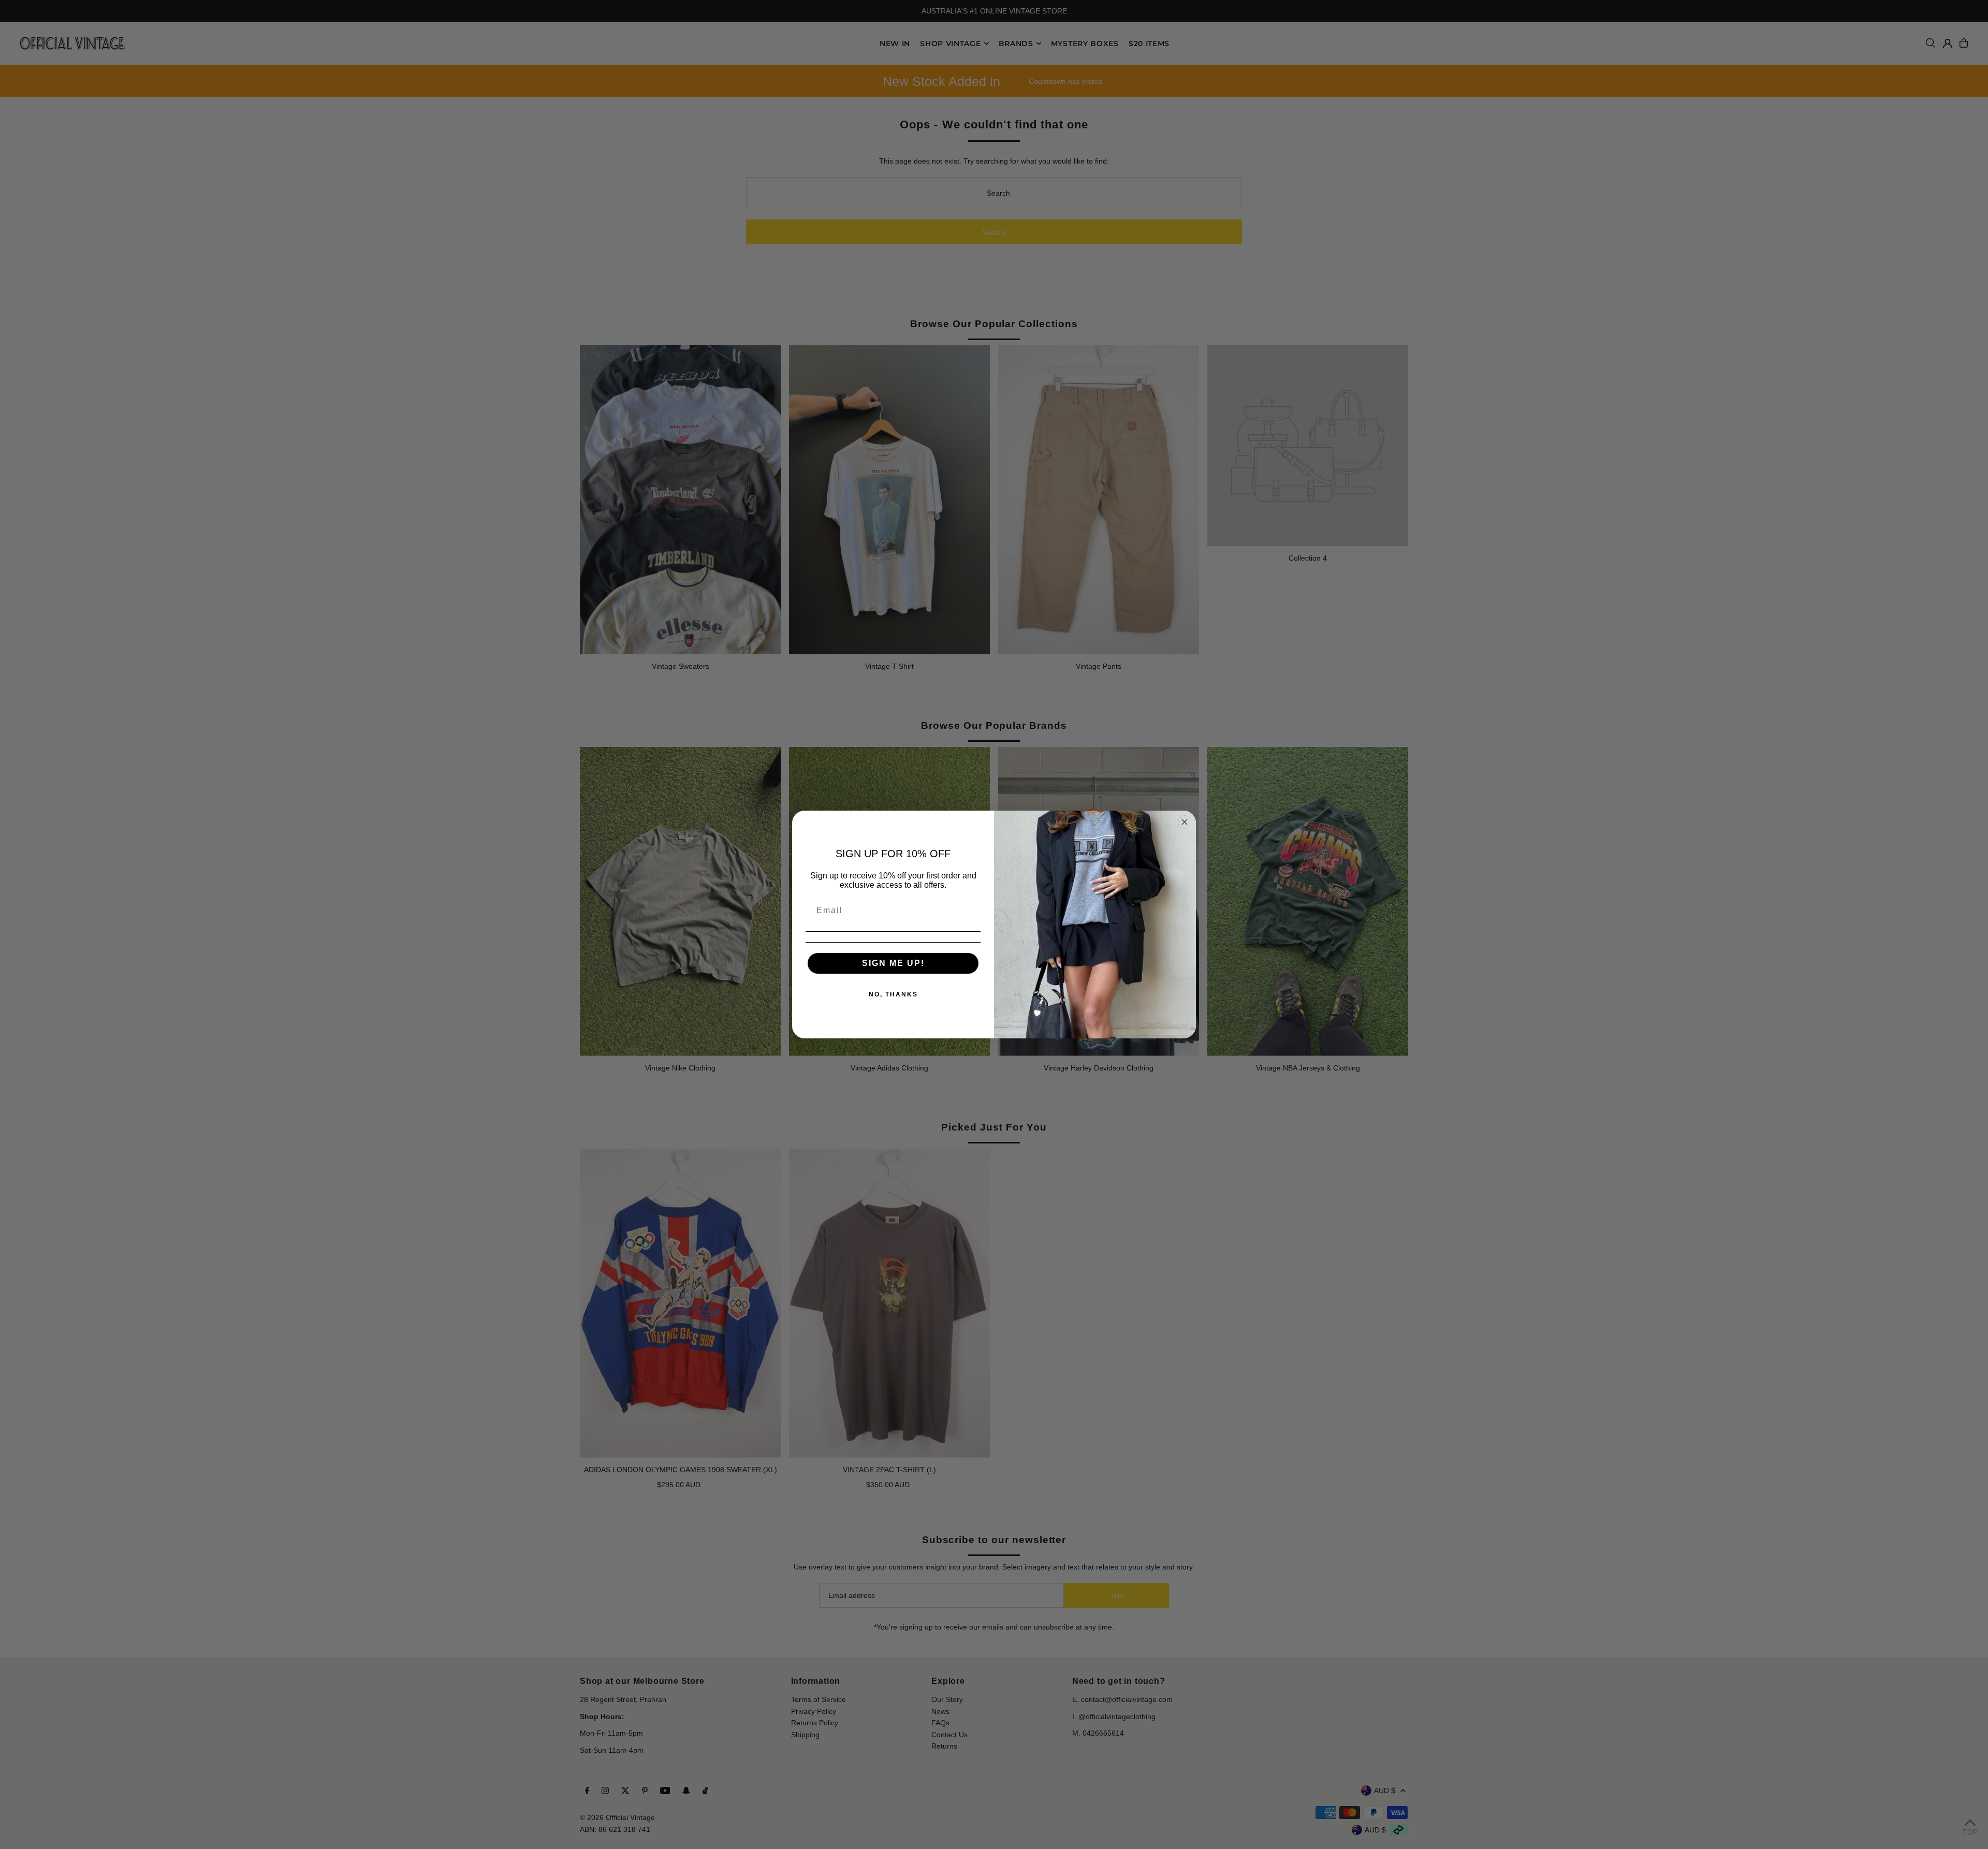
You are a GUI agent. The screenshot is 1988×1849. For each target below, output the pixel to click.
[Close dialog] (1185, 822)
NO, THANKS (893, 994)
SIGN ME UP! (893, 963)
